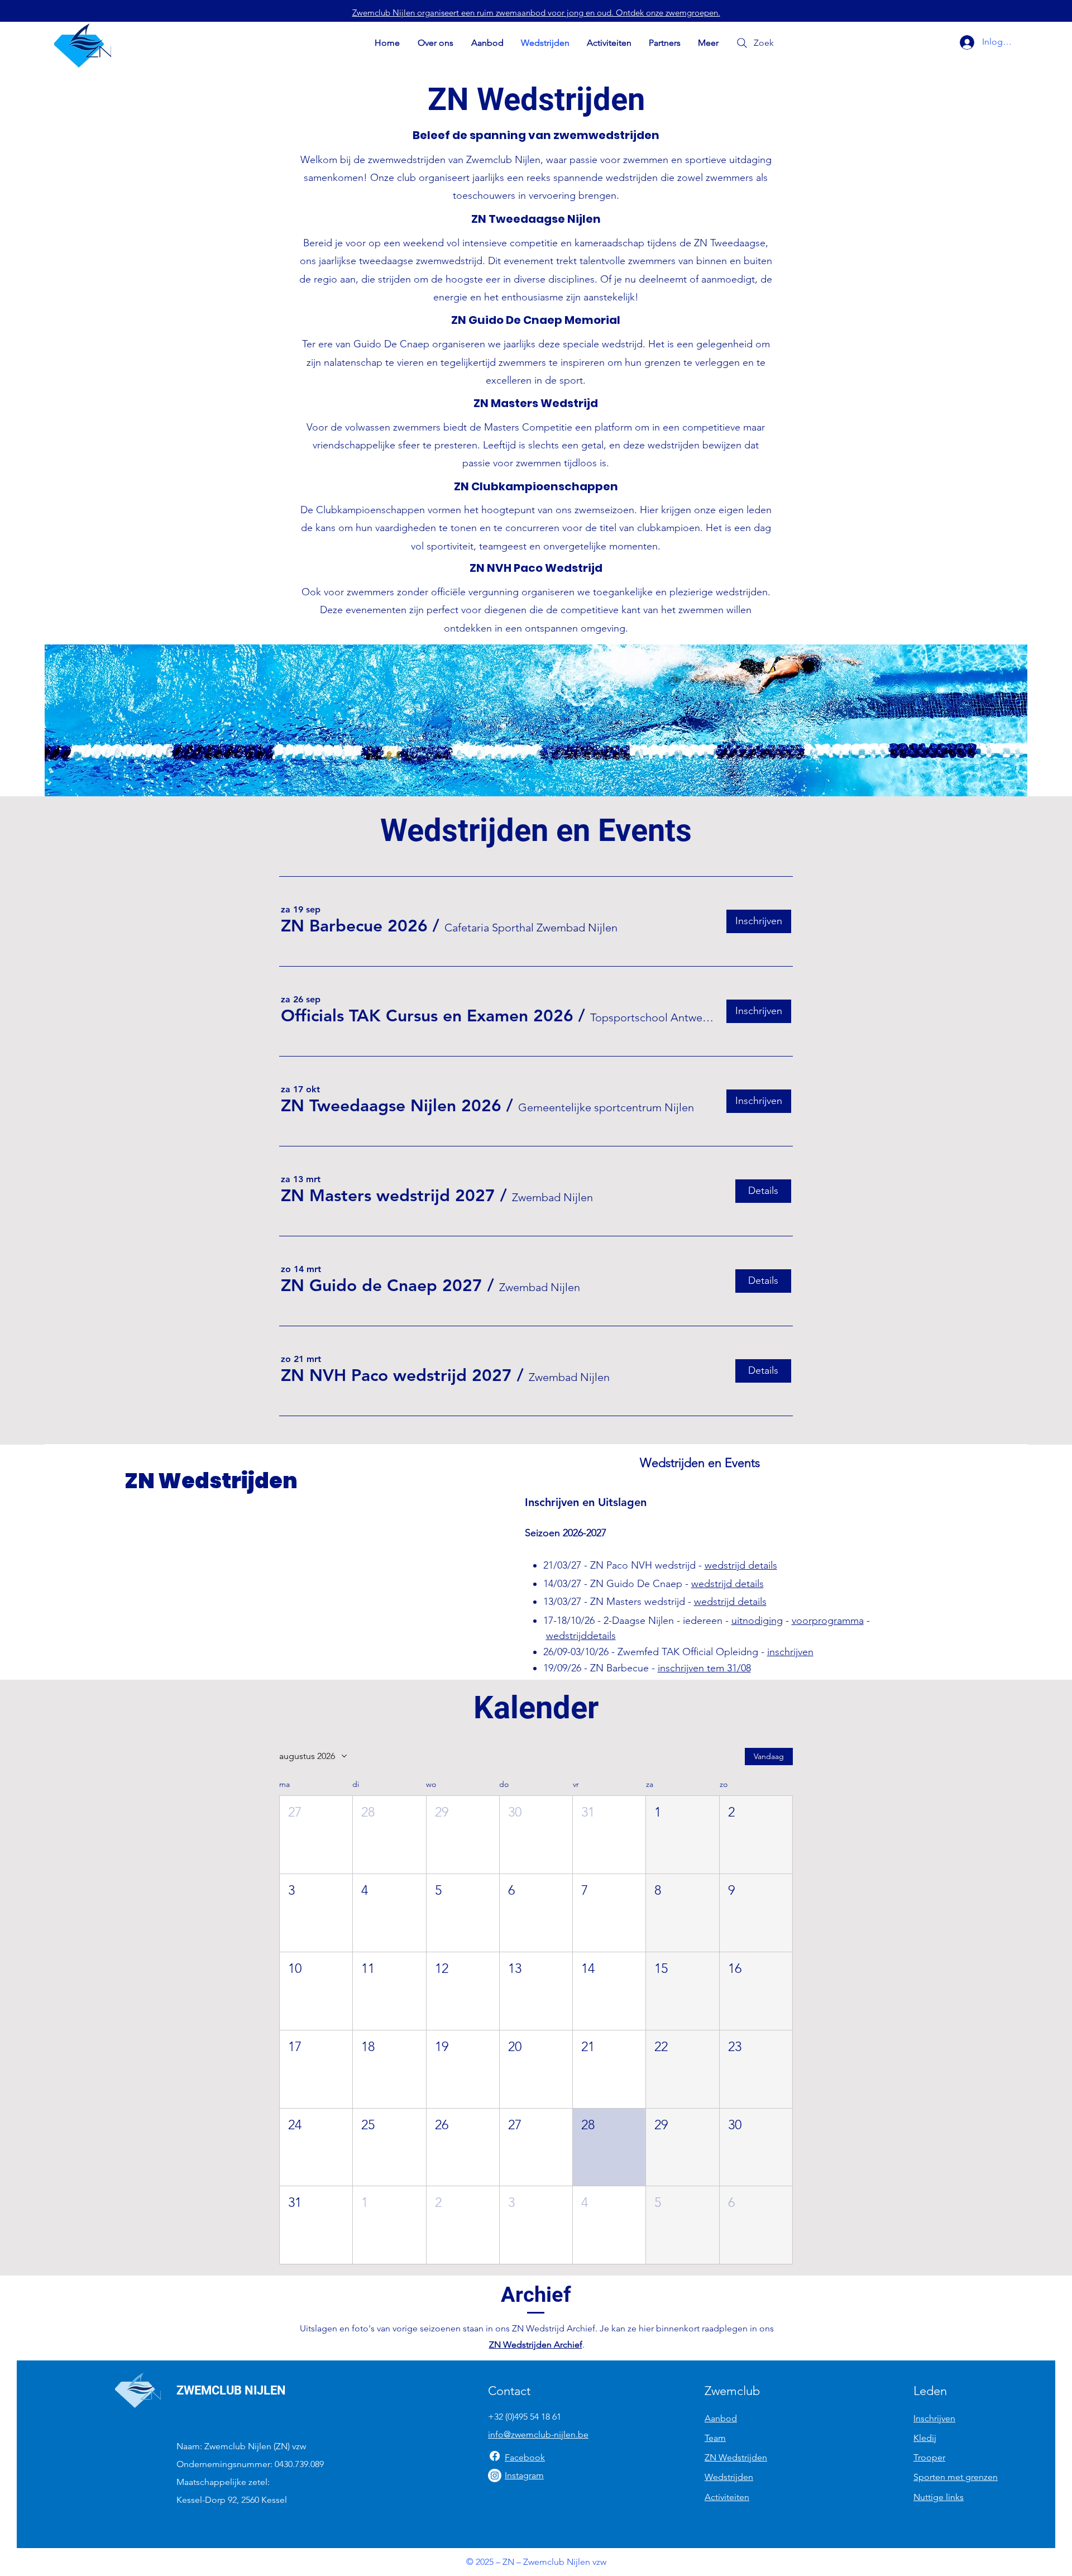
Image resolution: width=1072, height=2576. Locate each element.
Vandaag (769, 1756)
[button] (354, 926)
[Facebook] (495, 2456)
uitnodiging (757, 1621)
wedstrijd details (741, 1565)
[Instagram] (495, 2475)
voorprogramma (828, 1621)
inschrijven (790, 1652)
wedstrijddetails (581, 1636)
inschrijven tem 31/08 (704, 1668)
